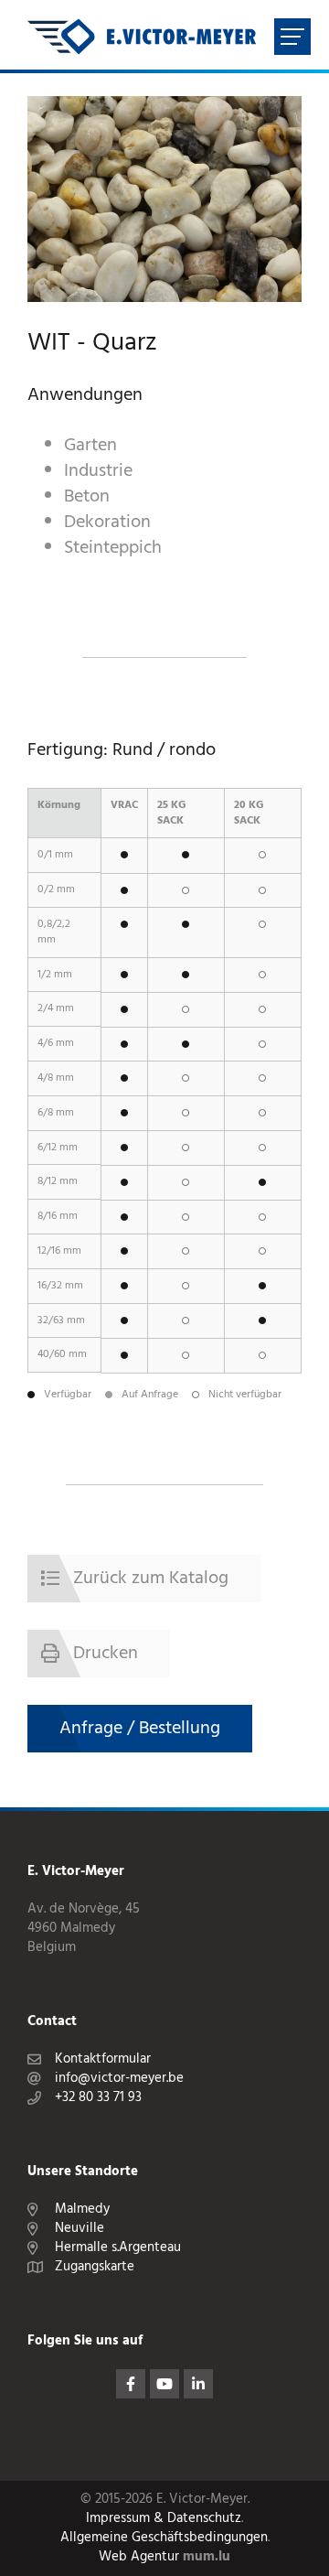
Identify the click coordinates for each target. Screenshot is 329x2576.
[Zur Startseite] (142, 37)
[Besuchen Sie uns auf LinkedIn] (198, 2384)
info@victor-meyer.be (119, 2079)
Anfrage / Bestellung (140, 1729)
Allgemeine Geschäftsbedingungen (164, 2538)
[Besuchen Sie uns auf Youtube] (164, 2384)
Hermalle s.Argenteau (118, 2248)
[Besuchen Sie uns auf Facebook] (131, 2384)
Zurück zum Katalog (151, 1579)
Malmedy (82, 2210)
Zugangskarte (95, 2267)
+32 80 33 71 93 (98, 2098)
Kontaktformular (103, 2059)
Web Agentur (139, 2557)
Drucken (106, 1654)
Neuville (80, 2229)
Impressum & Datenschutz (164, 2519)
